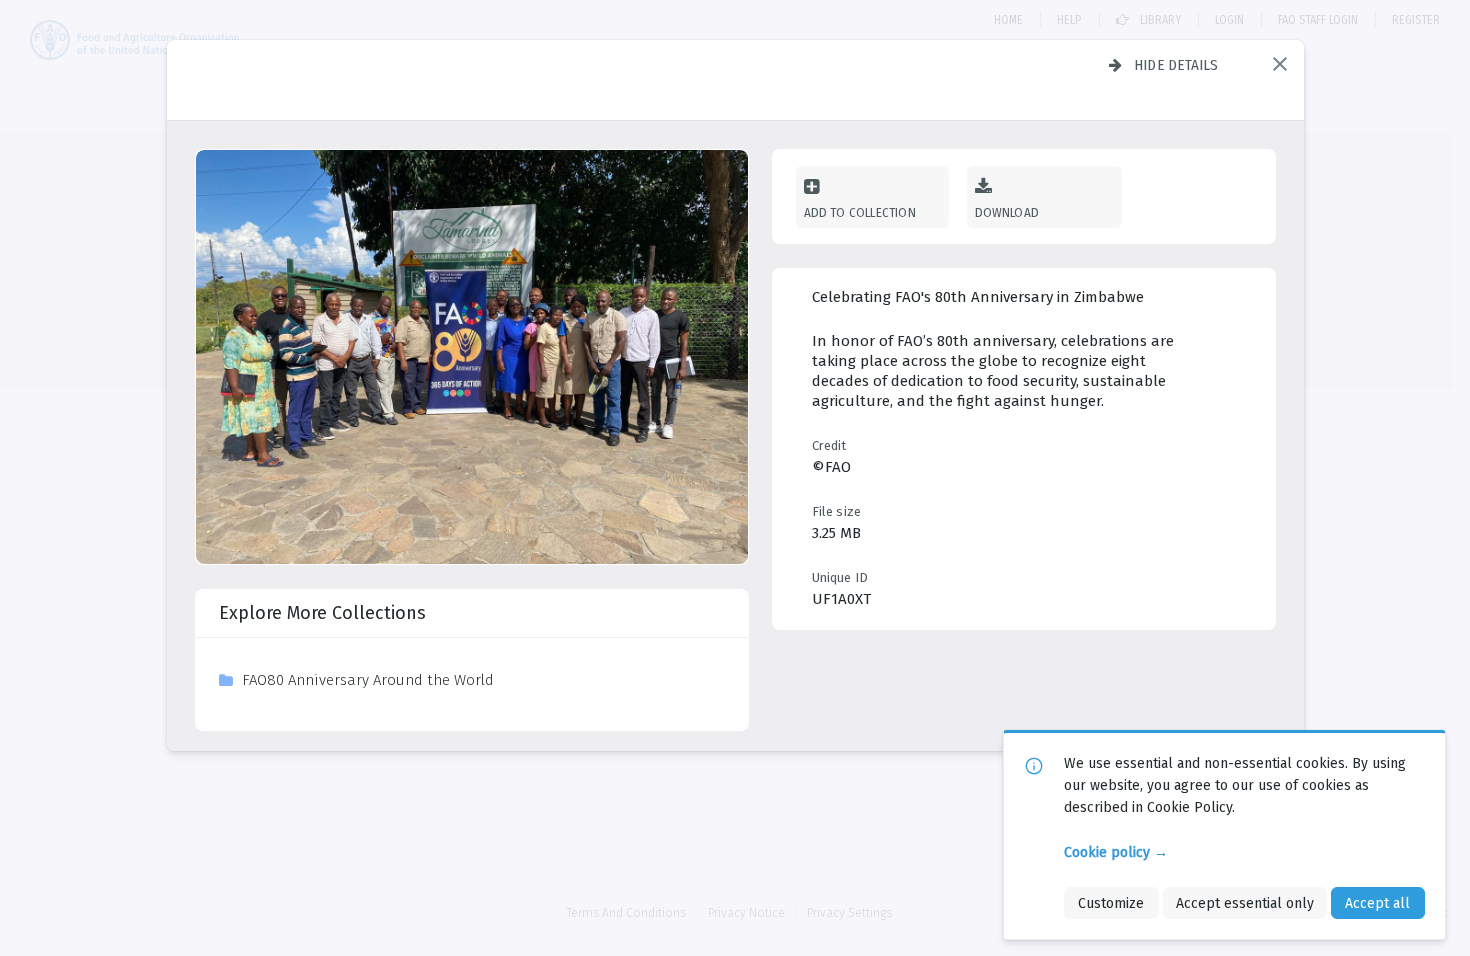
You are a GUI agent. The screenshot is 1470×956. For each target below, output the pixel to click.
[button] (1280, 64)
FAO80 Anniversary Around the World (368, 680)
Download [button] (1007, 212)
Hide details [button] (1176, 65)
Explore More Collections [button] (322, 613)
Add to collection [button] (860, 212)
